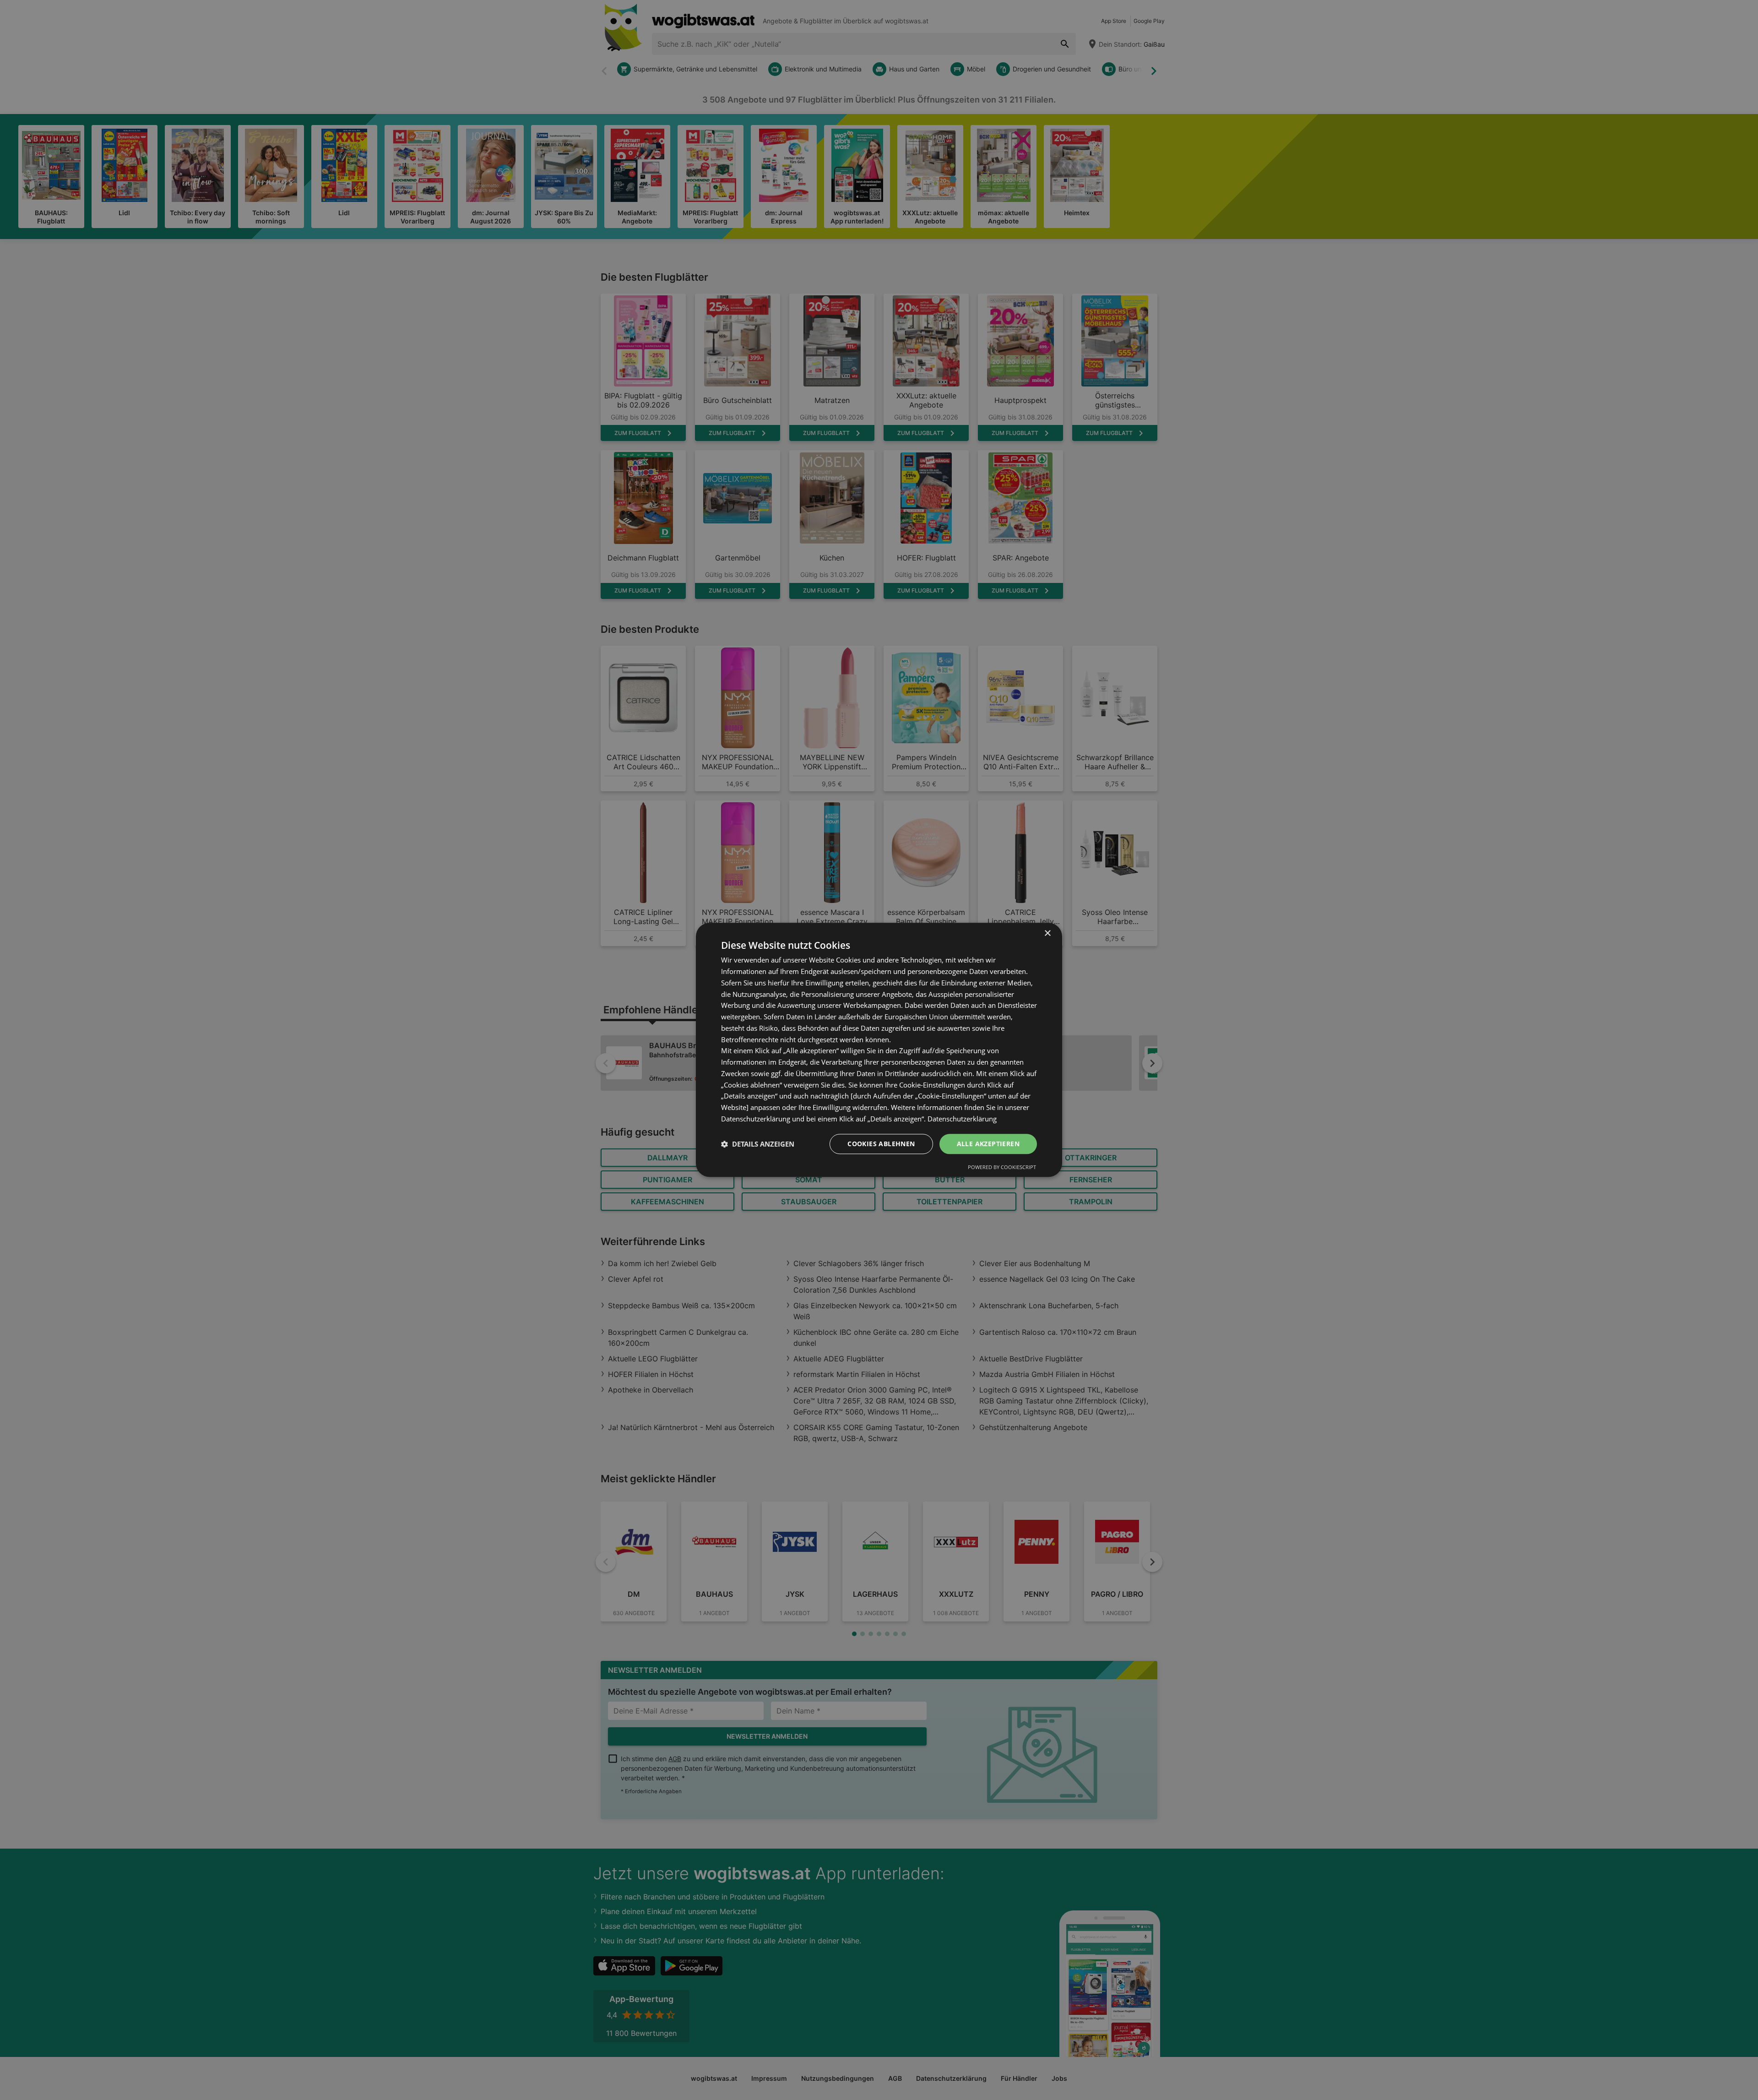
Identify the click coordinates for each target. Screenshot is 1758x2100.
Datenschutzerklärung (962, 1119)
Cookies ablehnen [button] (881, 1144)
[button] (758, 1144)
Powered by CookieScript (1002, 1167)
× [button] (1047, 933)
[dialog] (879, 1050)
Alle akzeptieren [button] (988, 1144)
